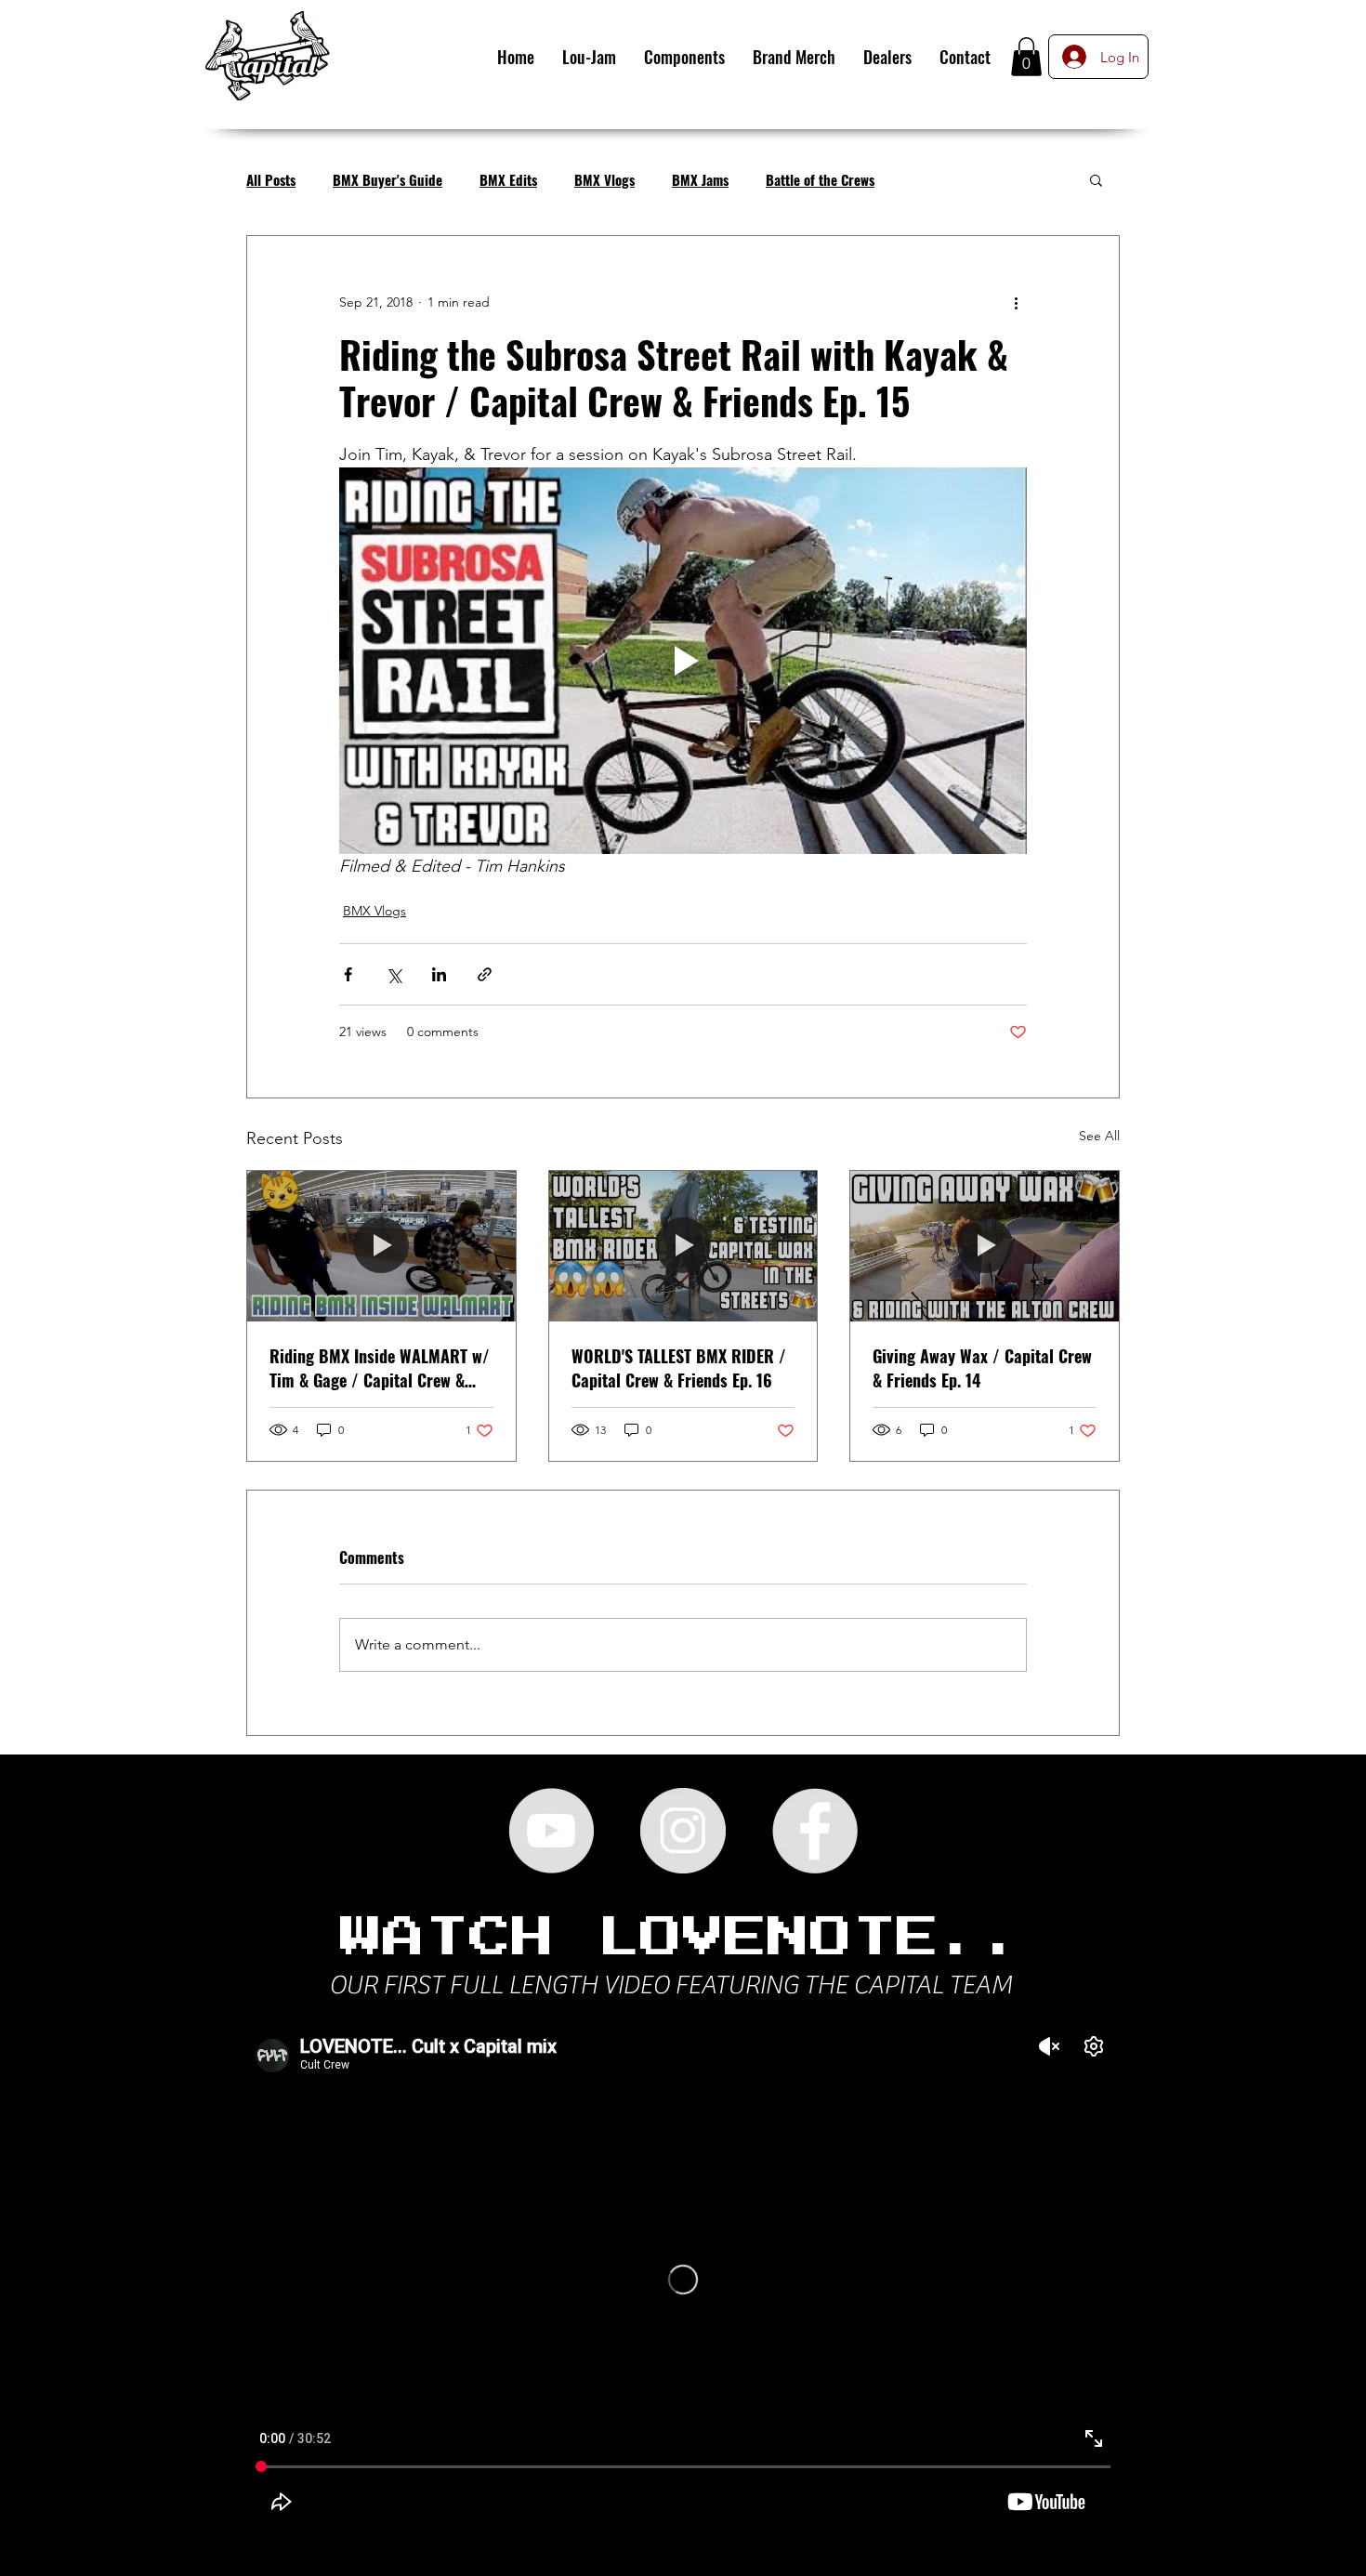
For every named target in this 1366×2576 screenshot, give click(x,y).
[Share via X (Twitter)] (394, 974)
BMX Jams (700, 179)
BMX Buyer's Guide (387, 179)
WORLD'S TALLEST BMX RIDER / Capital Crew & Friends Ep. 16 (679, 1368)
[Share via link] (485, 974)
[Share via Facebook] (348, 974)
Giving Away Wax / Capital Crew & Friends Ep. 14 (982, 1368)
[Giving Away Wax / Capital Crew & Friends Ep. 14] (985, 1246)
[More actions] (1016, 303)
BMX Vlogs (604, 179)
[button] (1026, 57)
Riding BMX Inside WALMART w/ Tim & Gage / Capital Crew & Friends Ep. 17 (380, 1368)
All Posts (271, 179)
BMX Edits (508, 179)
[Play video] (683, 661)
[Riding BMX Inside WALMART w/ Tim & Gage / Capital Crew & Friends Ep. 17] (381, 1246)
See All (1099, 1136)
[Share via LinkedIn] (439, 974)
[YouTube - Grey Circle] (551, 1831)
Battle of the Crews (820, 179)
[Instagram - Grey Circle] (683, 1831)
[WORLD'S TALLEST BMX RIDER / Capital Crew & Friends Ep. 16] (683, 1246)
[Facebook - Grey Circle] (815, 1831)
